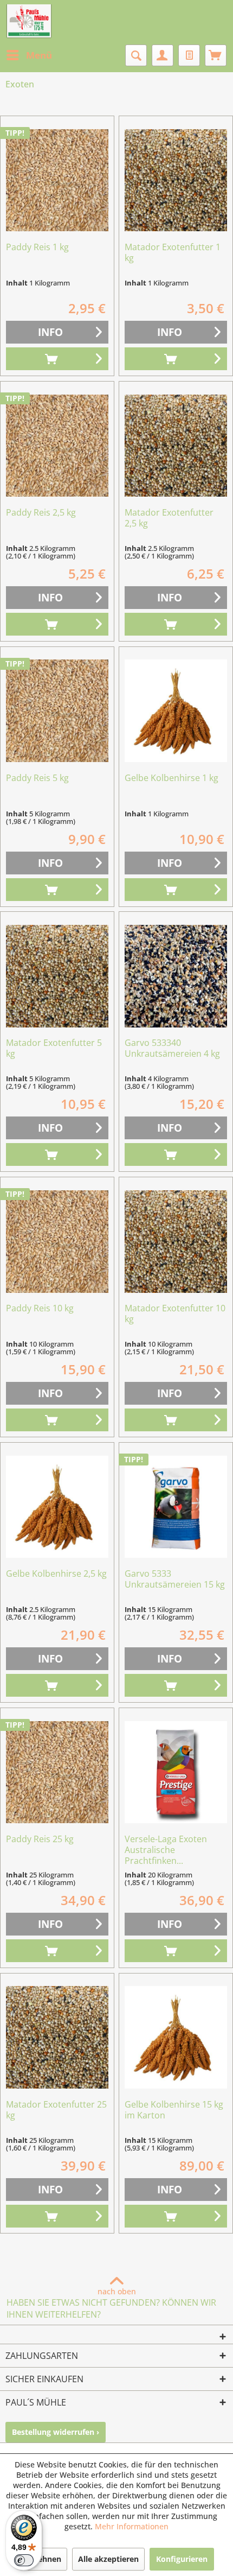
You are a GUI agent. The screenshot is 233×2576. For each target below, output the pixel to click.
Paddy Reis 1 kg (37, 247)
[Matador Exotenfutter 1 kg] (176, 180)
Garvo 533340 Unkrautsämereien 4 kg (172, 1048)
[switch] (24, 2560)
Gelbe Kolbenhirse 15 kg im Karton (174, 2110)
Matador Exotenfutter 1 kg (173, 253)
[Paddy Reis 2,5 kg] (57, 446)
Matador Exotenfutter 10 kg (175, 1314)
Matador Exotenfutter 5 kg (54, 1048)
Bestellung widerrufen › (56, 2432)
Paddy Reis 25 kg (40, 1839)
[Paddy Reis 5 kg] (57, 711)
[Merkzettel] (189, 55)
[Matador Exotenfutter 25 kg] (57, 2038)
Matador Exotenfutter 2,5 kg (169, 518)
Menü (39, 55)
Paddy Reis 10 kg (40, 1308)
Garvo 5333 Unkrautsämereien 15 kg (175, 1579)
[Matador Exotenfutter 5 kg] (57, 976)
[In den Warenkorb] (57, 359)
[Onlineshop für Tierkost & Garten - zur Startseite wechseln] (29, 22)
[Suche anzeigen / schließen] (136, 55)
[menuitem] (29, 55)
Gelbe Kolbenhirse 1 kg (171, 778)
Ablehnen (43, 2559)
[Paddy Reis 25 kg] (57, 1772)
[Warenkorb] (216, 55)
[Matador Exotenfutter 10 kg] (176, 1241)
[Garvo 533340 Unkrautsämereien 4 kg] (176, 976)
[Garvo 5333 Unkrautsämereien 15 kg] (176, 1507)
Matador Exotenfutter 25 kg (56, 2110)
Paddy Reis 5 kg (37, 778)
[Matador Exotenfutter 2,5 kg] (176, 446)
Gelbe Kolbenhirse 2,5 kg (56, 1574)
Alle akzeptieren (108, 2559)
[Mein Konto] (163, 55)
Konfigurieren (182, 2559)
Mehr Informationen (132, 2526)
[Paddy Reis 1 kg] (57, 180)
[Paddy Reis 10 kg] (57, 1241)
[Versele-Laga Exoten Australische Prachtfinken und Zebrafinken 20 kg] (176, 1772)
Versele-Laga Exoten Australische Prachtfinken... (166, 1850)
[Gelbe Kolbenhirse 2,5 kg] (57, 1507)
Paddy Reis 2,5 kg (41, 513)
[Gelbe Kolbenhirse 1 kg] (176, 711)
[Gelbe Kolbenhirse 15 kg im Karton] (176, 2038)
